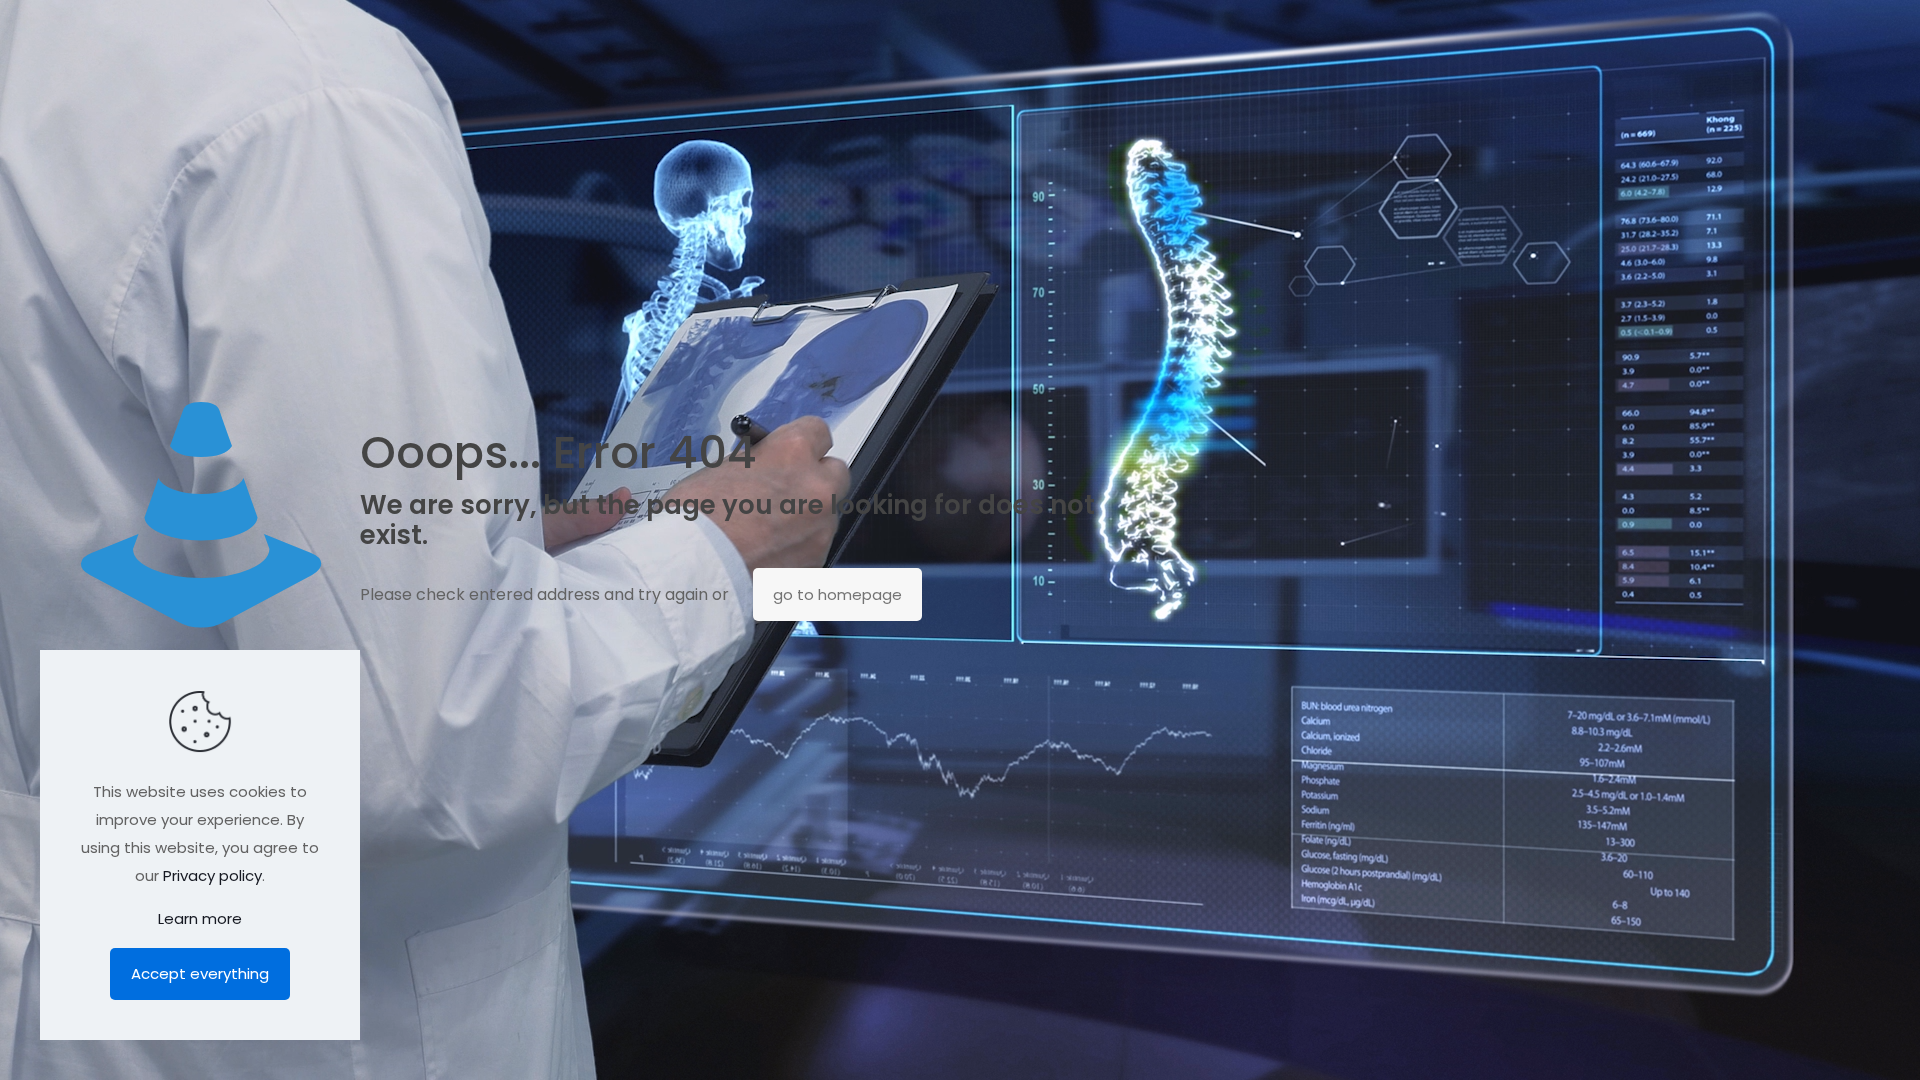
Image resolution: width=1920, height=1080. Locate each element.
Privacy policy (212, 875)
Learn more (200, 918)
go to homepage (837, 594)
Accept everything (200, 973)
